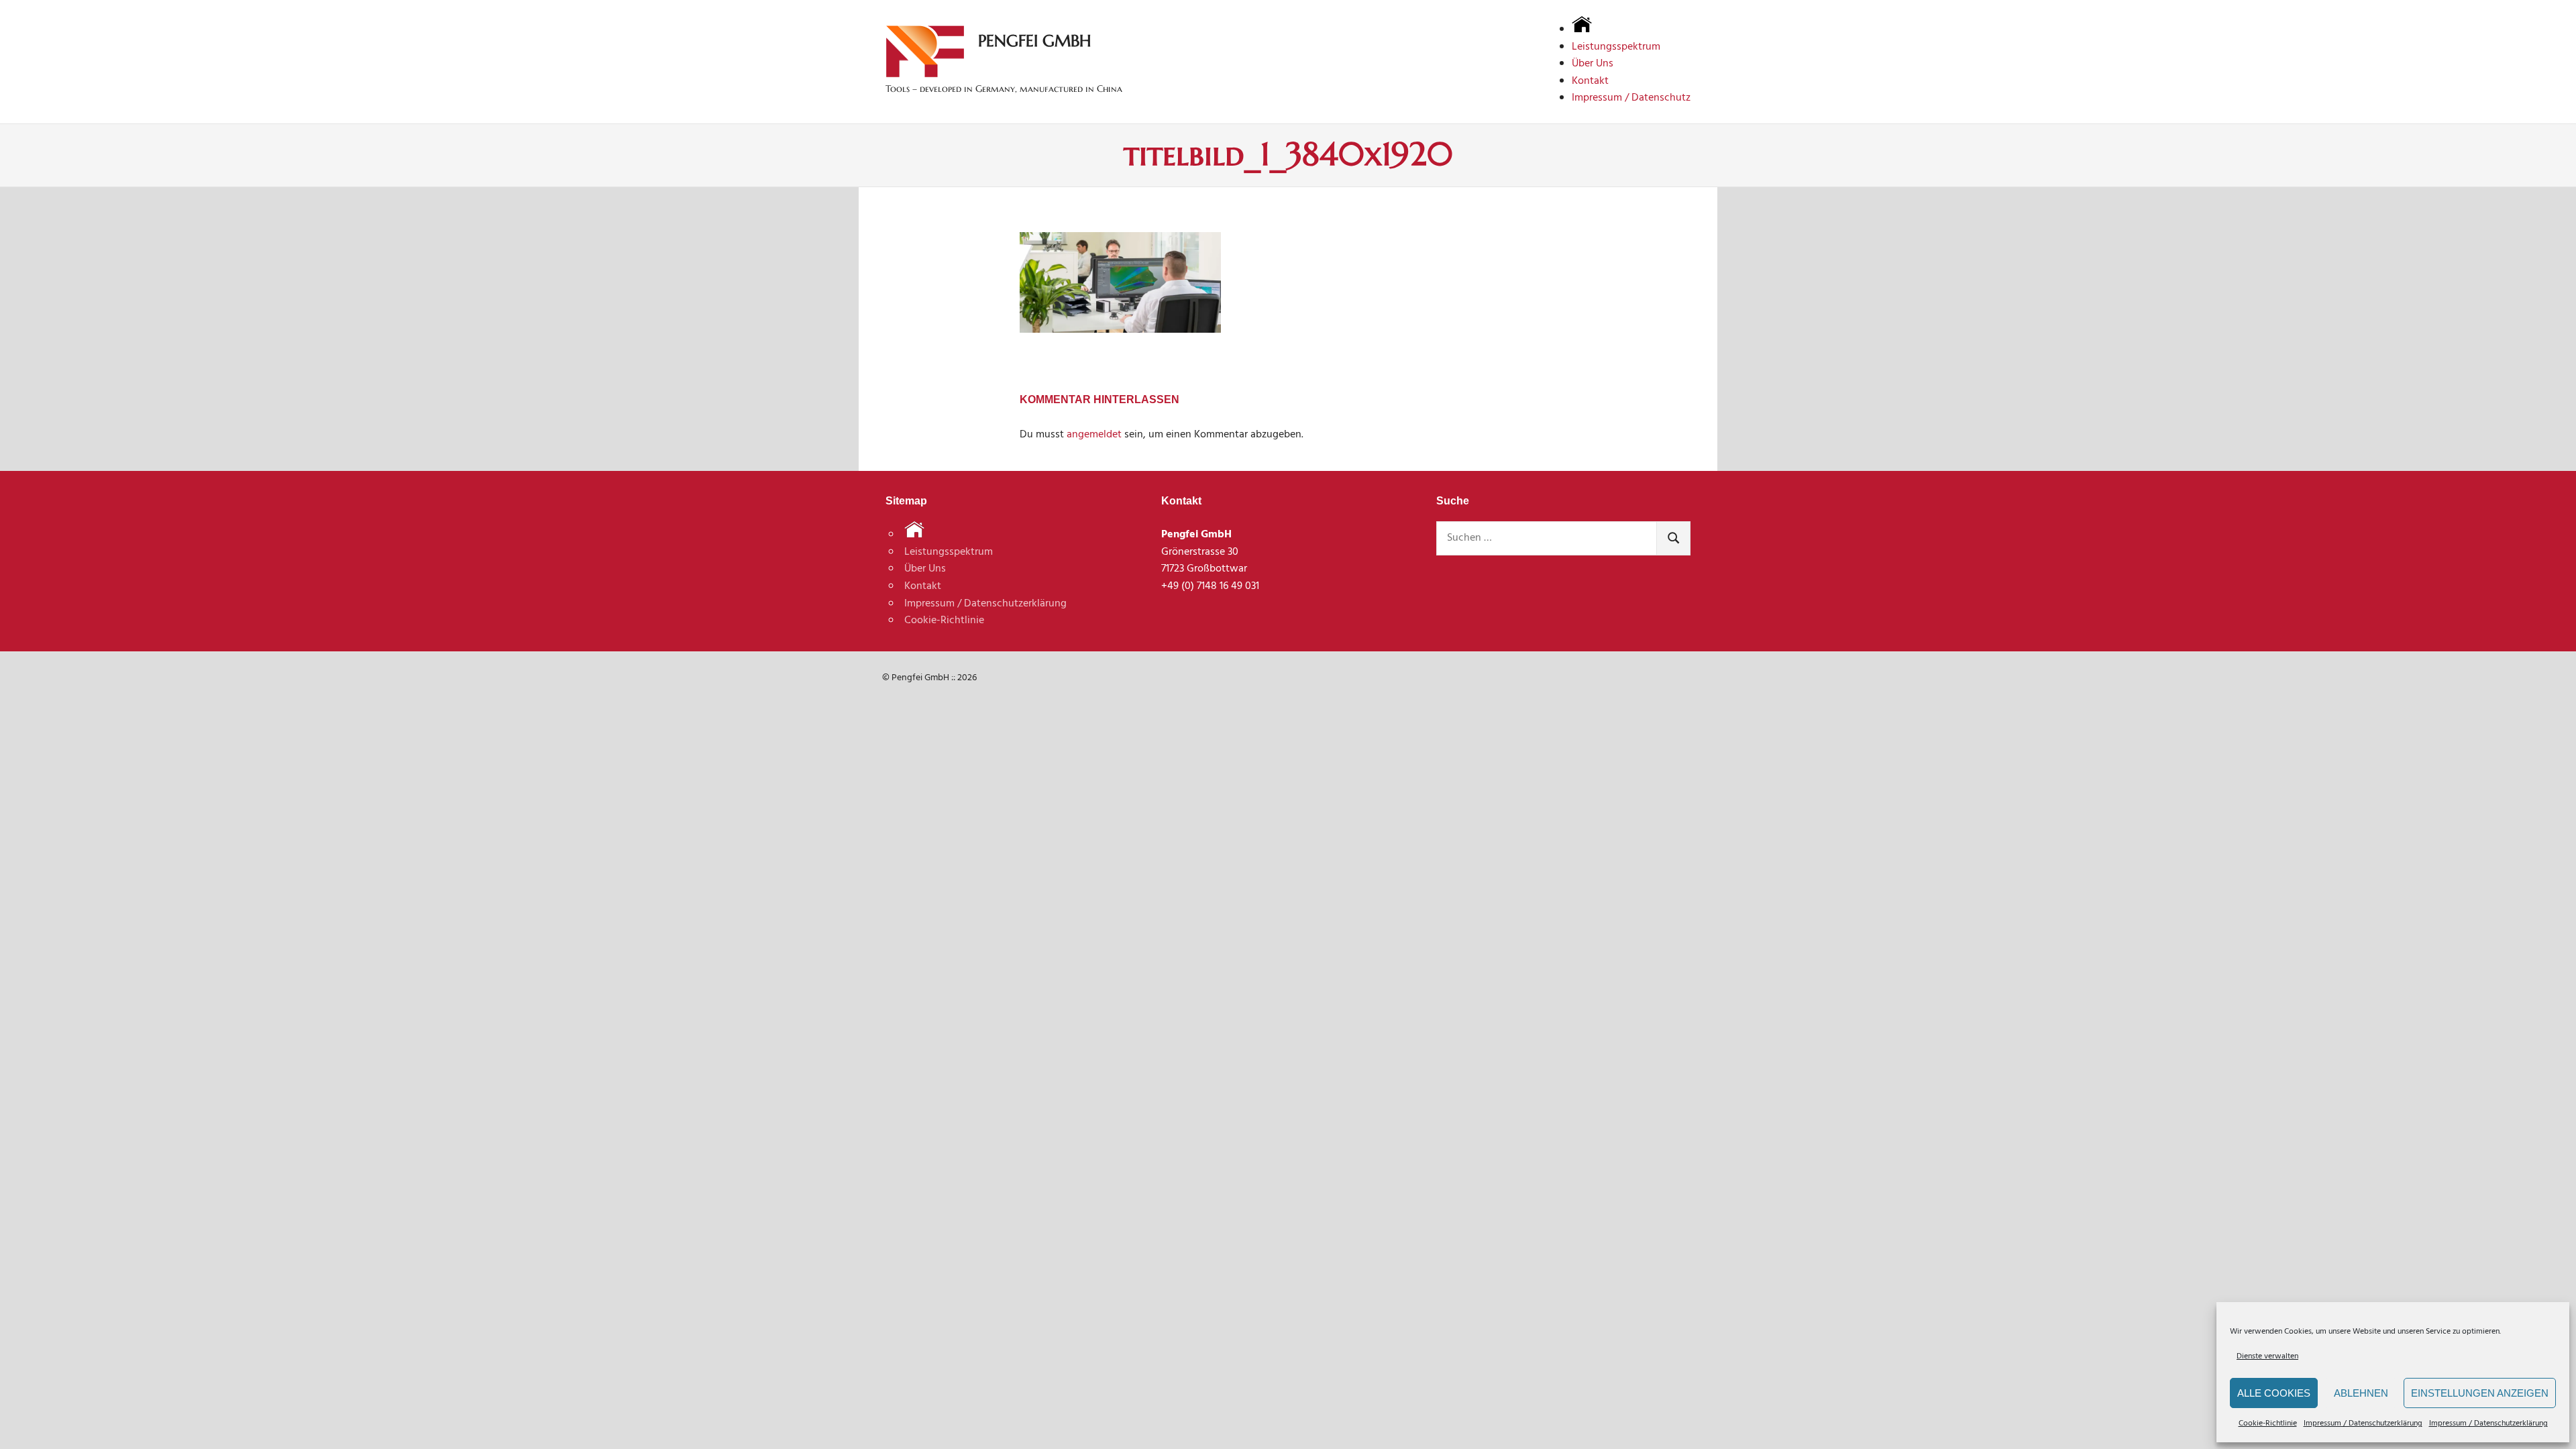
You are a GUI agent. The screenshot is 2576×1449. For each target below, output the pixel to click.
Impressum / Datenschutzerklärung (2363, 1424)
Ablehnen (2361, 1393)
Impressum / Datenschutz (1631, 98)
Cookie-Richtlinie (2268, 1424)
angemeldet (1094, 435)
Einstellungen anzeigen (2480, 1393)
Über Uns (1593, 64)
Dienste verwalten (2267, 1356)
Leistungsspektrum (1616, 47)
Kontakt (1590, 81)
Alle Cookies (2274, 1393)
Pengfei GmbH (1034, 41)
